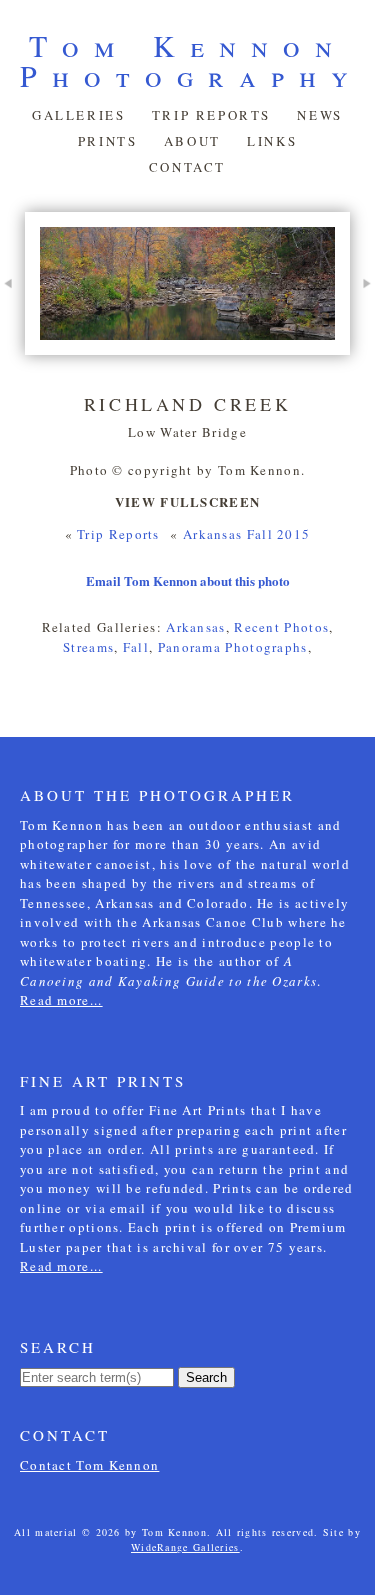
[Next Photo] (362, 319)
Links (272, 141)
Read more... (61, 1000)
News (319, 115)
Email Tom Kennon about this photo (188, 580)
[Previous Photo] (12, 319)
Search (206, 1377)
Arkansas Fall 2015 (246, 534)
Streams (88, 647)
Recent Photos (281, 627)
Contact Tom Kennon (89, 1465)
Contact (187, 167)
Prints (108, 141)
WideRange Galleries (185, 1547)
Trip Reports (211, 115)
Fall (136, 647)
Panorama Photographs (233, 647)
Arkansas (195, 627)
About (192, 141)
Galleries (78, 115)
